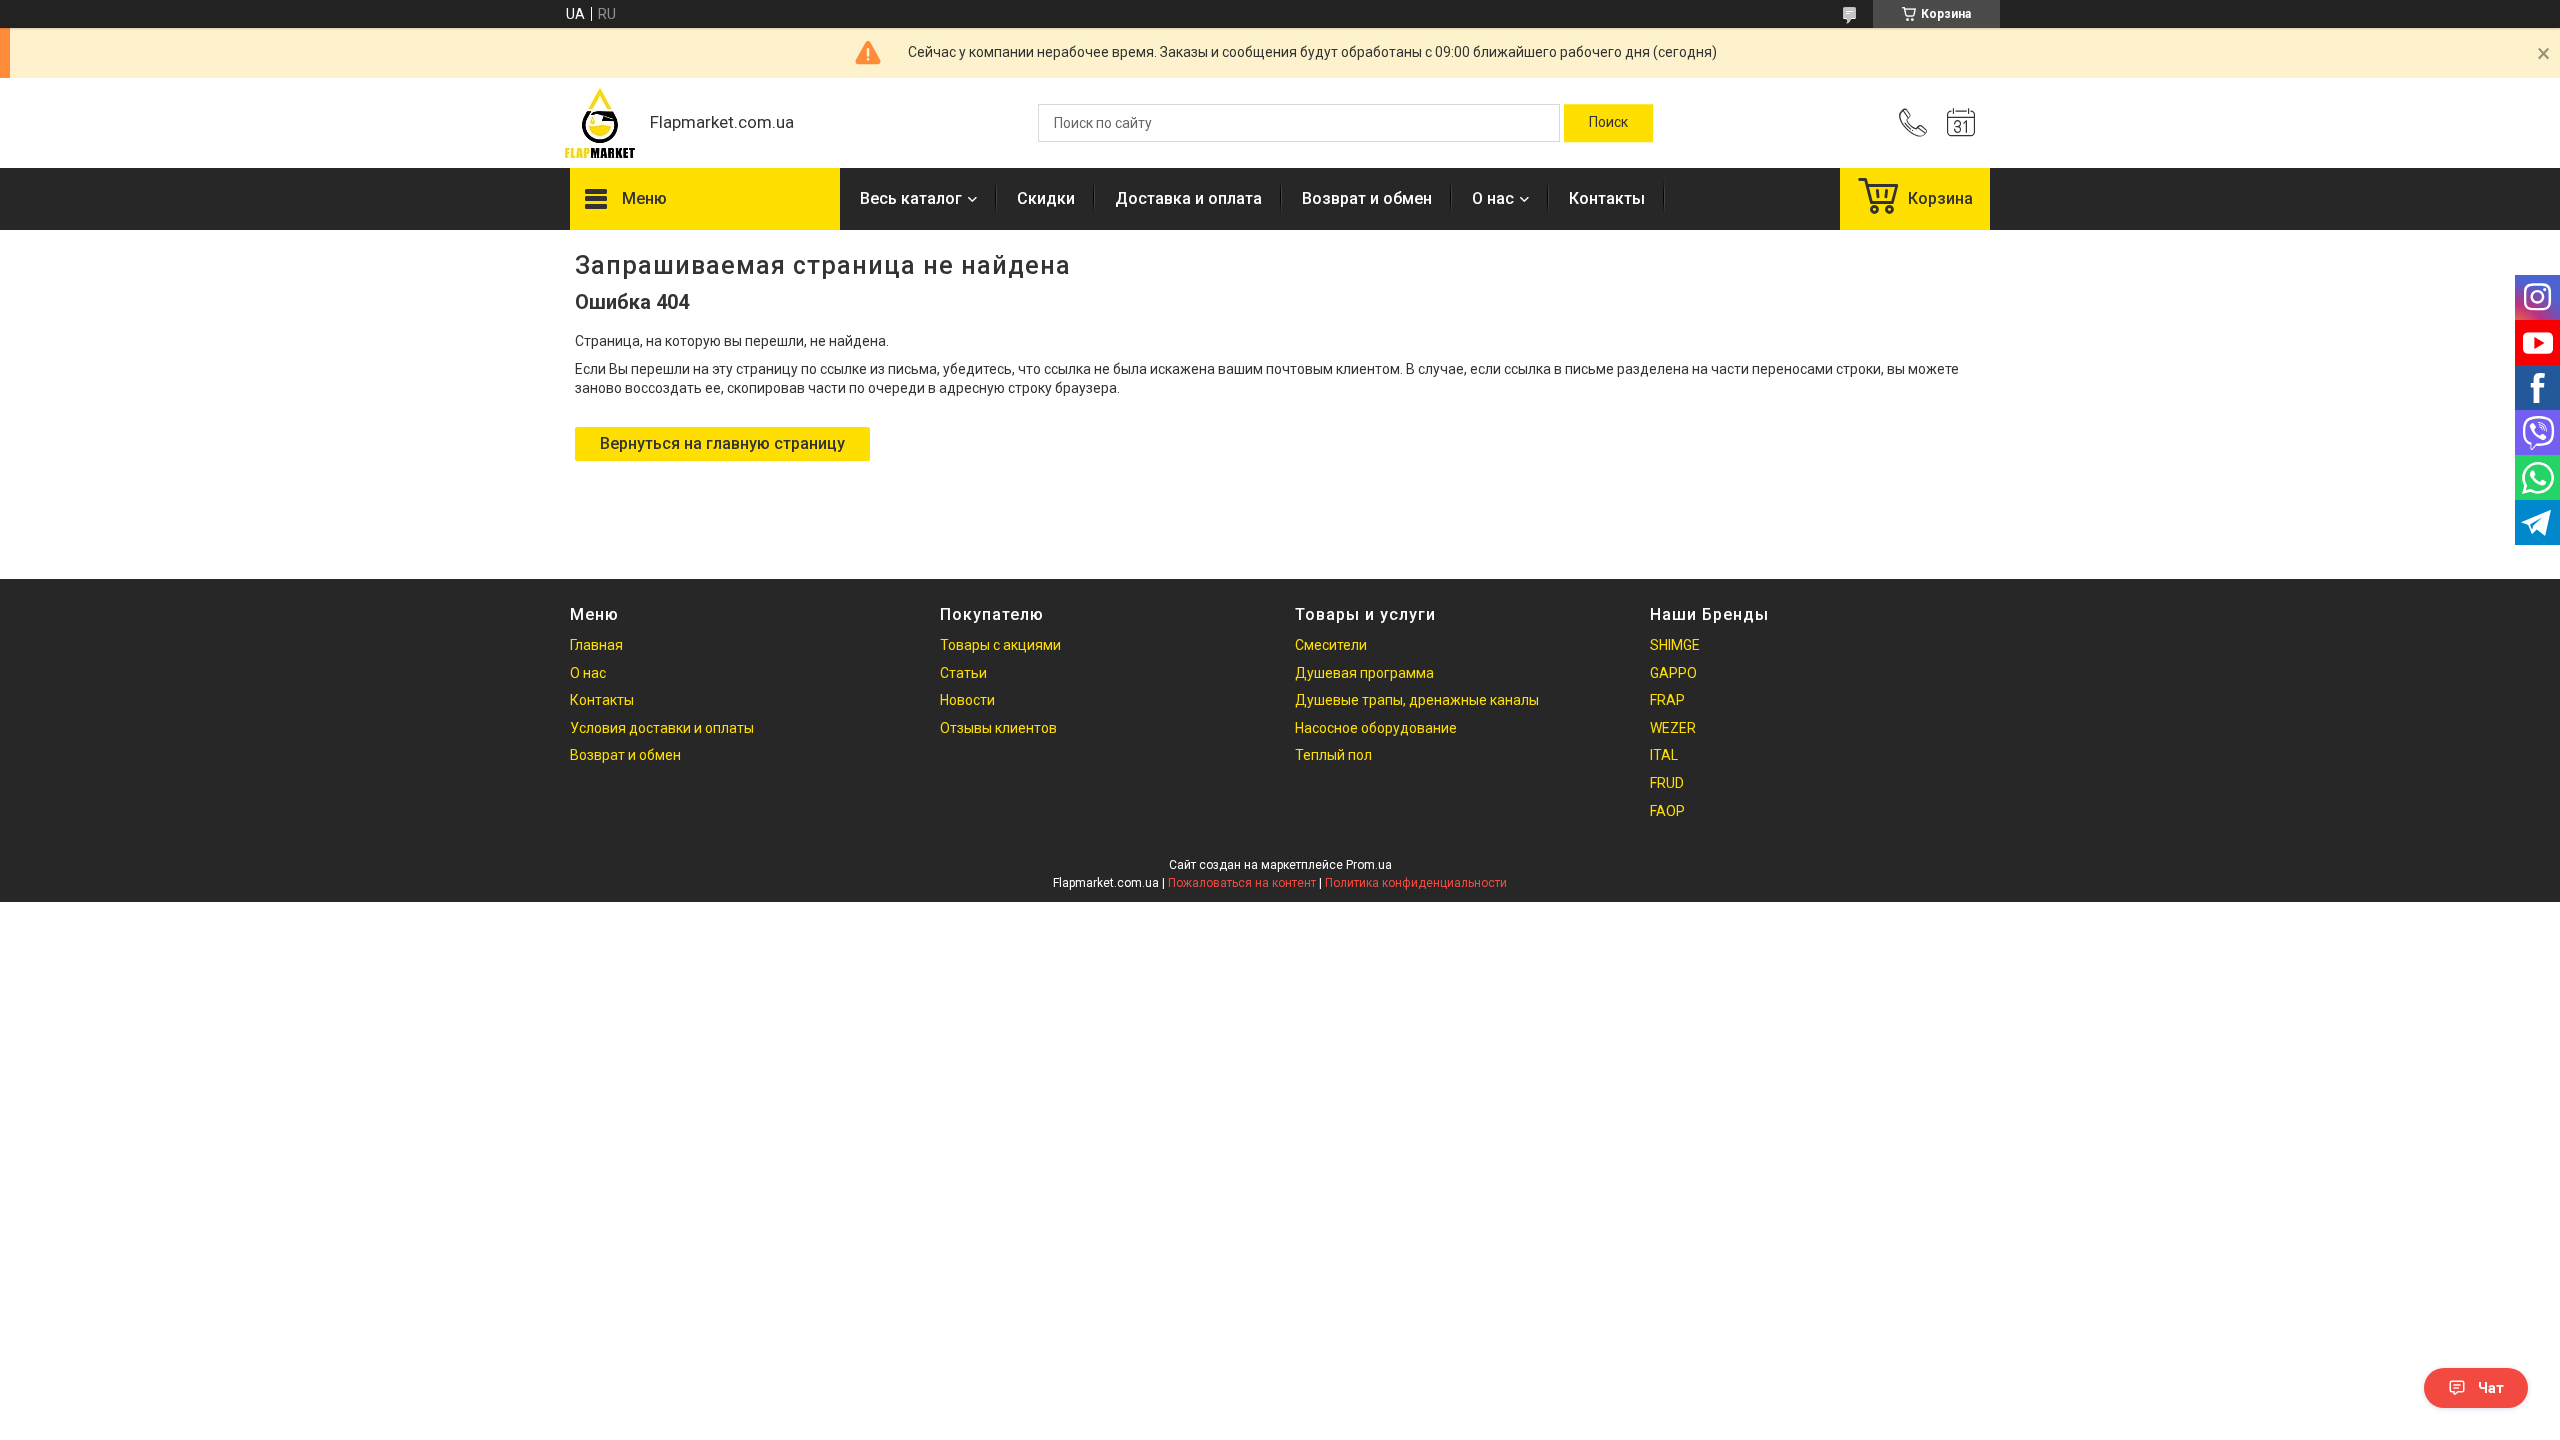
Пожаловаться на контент (1242, 883)
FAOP (1667, 811)
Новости (967, 700)
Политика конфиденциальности (1416, 883)
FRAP (1667, 700)
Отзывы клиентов (998, 728)
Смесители (1331, 645)
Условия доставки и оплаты (662, 728)
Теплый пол (1333, 755)
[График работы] (1961, 123)
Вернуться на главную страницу (722, 443)
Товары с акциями (1000, 645)
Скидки (1046, 198)
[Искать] (1608, 123)
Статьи (963, 673)
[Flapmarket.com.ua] (600, 123)
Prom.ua (1369, 865)
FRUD (1667, 783)
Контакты (1607, 198)
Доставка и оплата (1188, 198)
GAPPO (1673, 673)
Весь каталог (911, 198)
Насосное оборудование (1376, 728)
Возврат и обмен (1367, 198)
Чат (2491, 1388)
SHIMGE (1675, 645)
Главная (596, 645)
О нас (1493, 198)
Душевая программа (1364, 673)
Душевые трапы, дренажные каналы (1417, 700)
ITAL (1664, 755)
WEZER (1673, 728)
